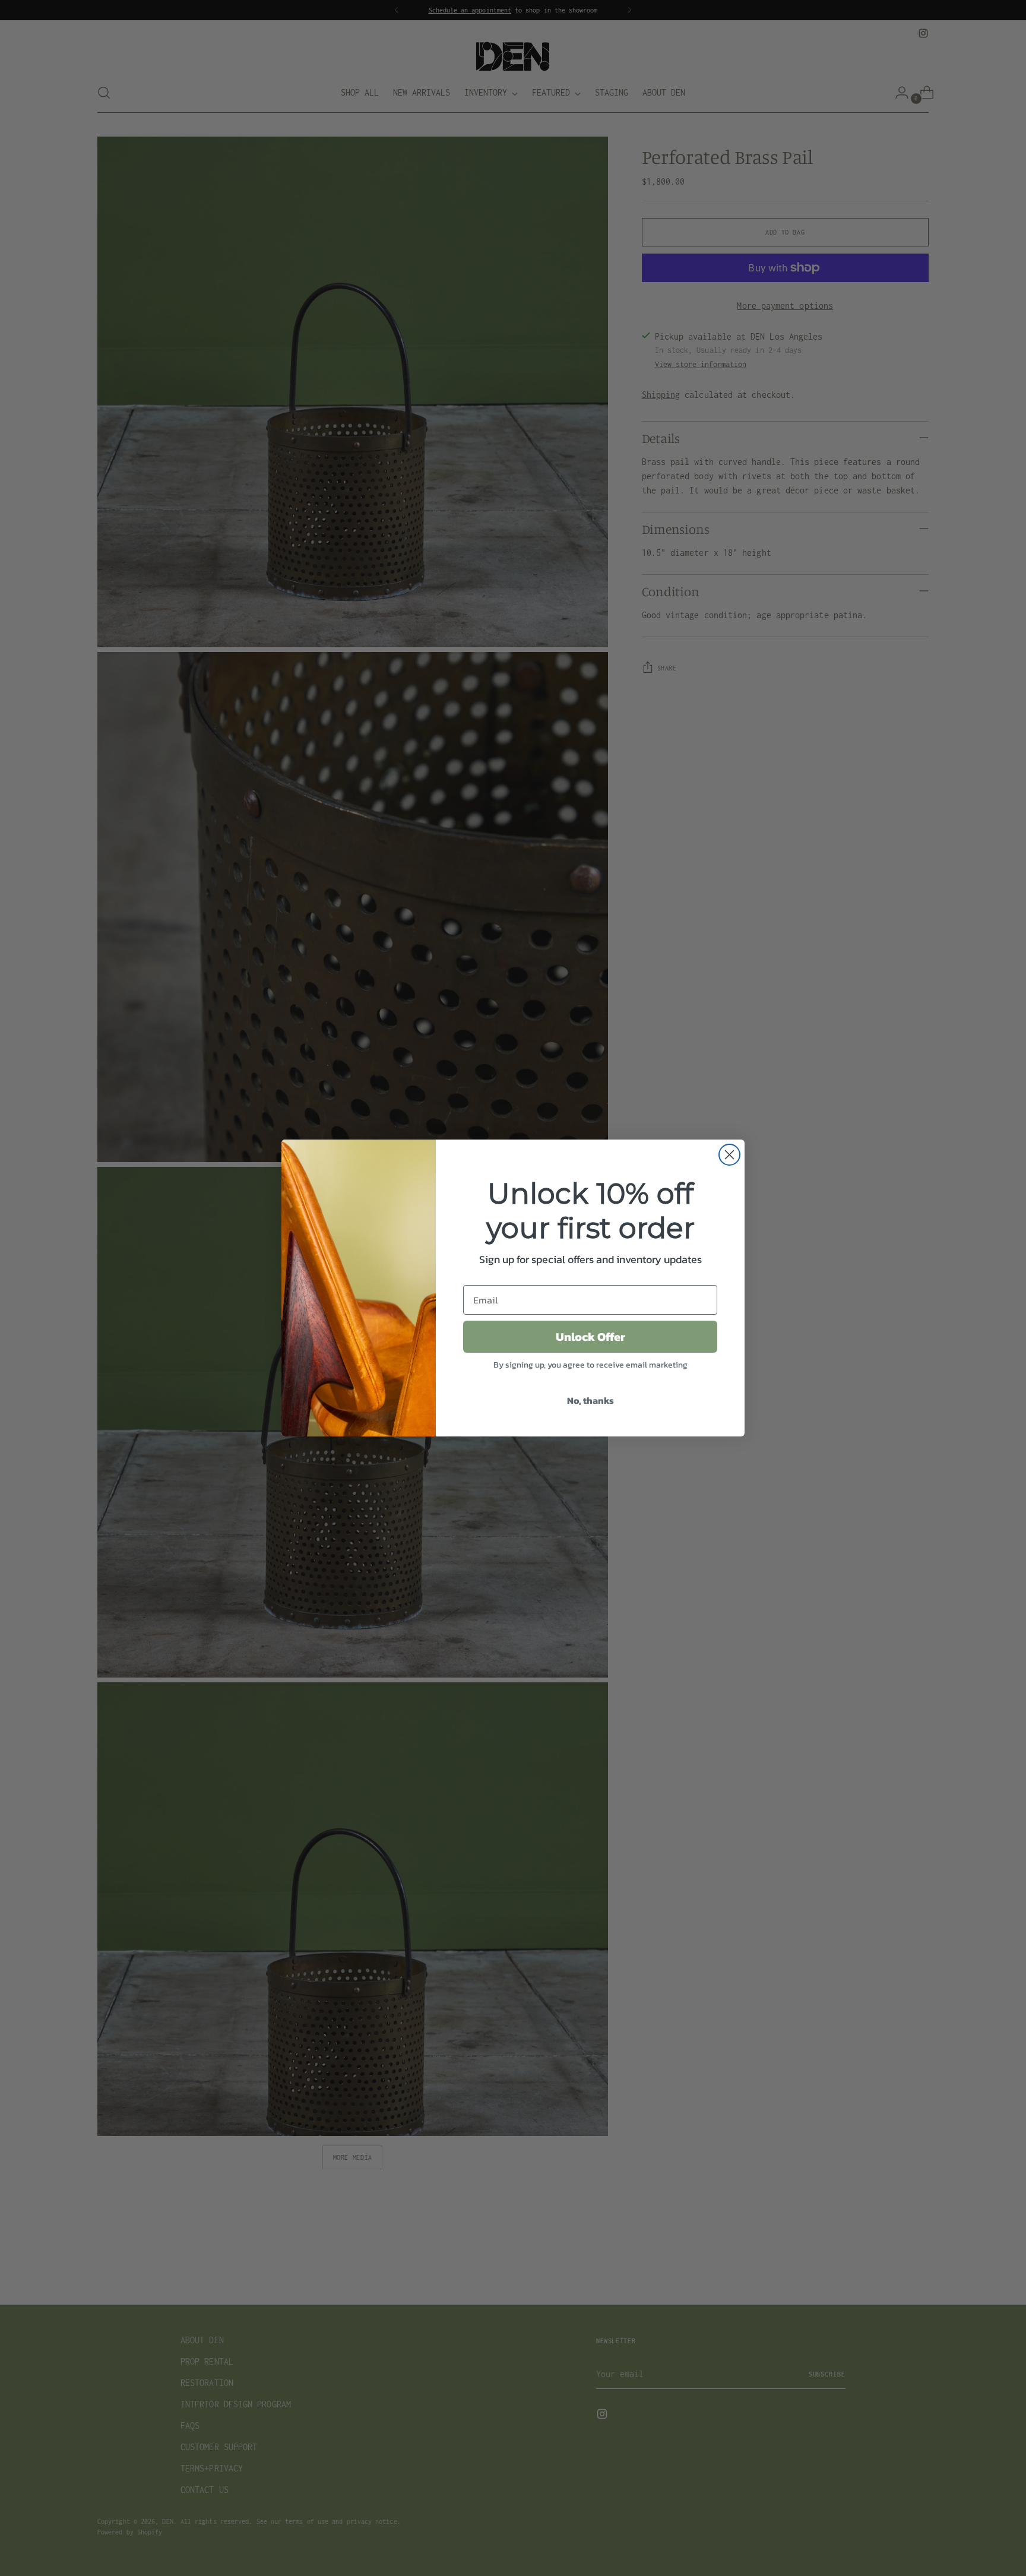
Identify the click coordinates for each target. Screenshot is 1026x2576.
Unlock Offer (590, 1337)
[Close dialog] (729, 1155)
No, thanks (590, 1400)
